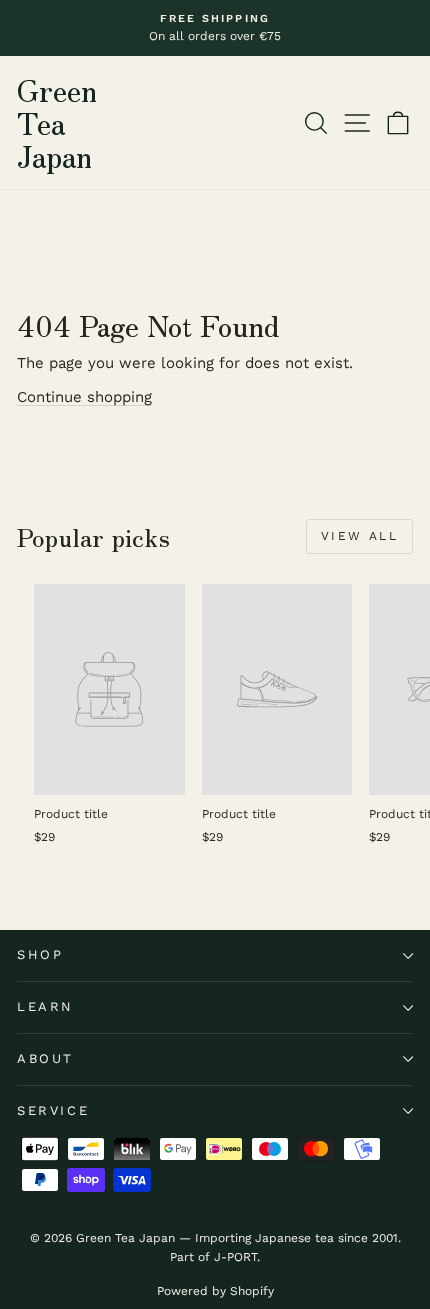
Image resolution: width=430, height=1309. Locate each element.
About (45, 1058)
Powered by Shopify (215, 1291)
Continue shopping (84, 397)
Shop (40, 954)
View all (359, 536)
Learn (45, 1006)
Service (53, 1110)
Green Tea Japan (57, 122)
